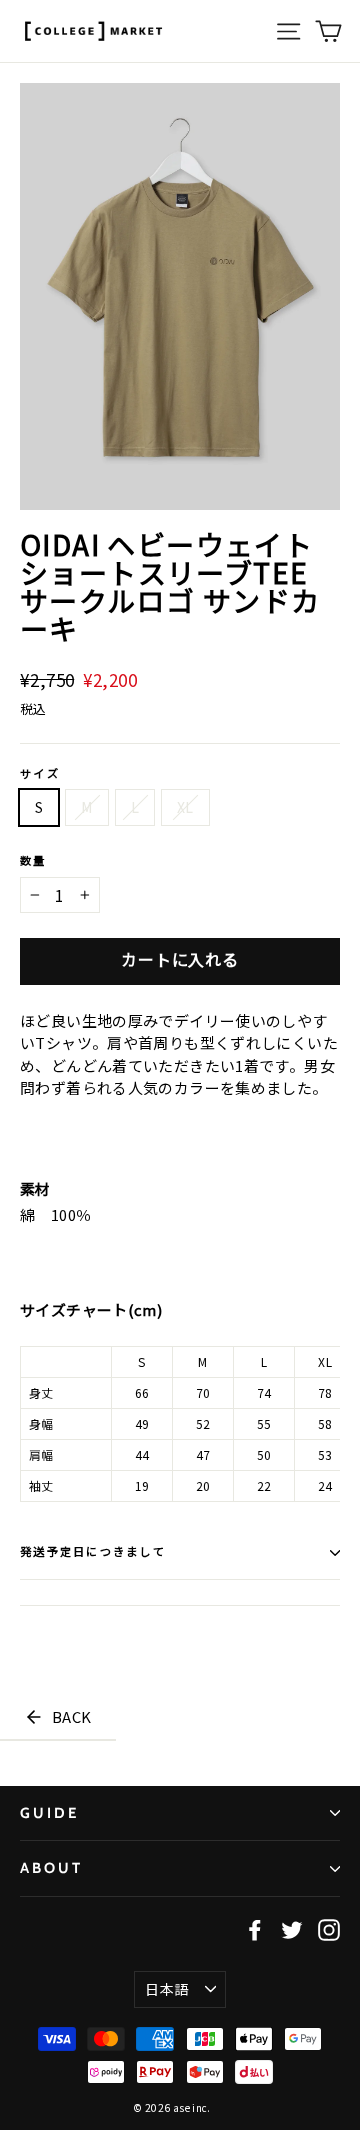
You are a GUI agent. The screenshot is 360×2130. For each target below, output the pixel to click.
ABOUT (51, 1868)
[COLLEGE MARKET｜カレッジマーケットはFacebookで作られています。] (255, 1929)
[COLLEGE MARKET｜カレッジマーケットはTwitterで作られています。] (292, 1929)
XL (185, 807)
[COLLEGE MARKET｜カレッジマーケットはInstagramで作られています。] (329, 1929)
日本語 (166, 1989)
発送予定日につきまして (93, 1552)
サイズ (40, 774)
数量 (33, 861)
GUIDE (49, 1813)
